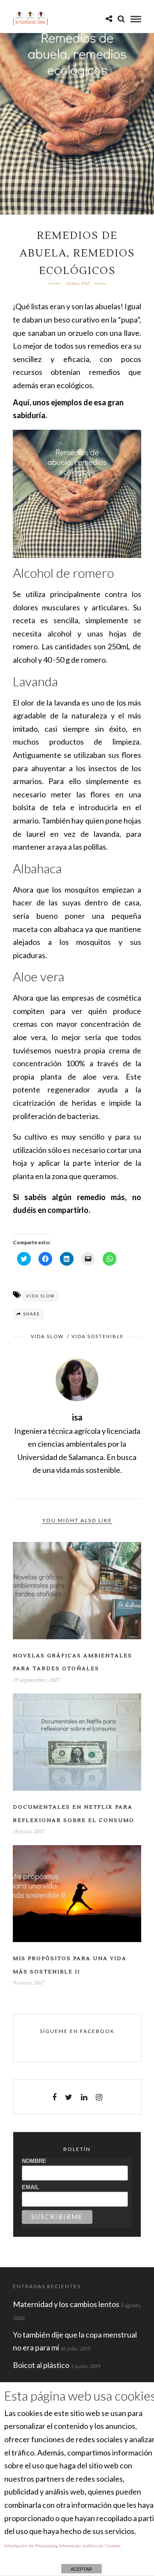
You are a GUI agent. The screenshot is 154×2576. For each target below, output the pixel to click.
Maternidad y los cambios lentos (66, 2304)
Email (31, 2187)
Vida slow (47, 1336)
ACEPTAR (81, 2569)
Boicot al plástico (41, 2365)
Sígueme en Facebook (77, 2031)
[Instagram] (99, 2097)
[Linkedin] (84, 2097)
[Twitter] (69, 2097)
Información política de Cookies (90, 2546)
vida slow (40, 1296)
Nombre (34, 2161)
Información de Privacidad (30, 2546)
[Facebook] (54, 2097)
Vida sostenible (98, 1336)
